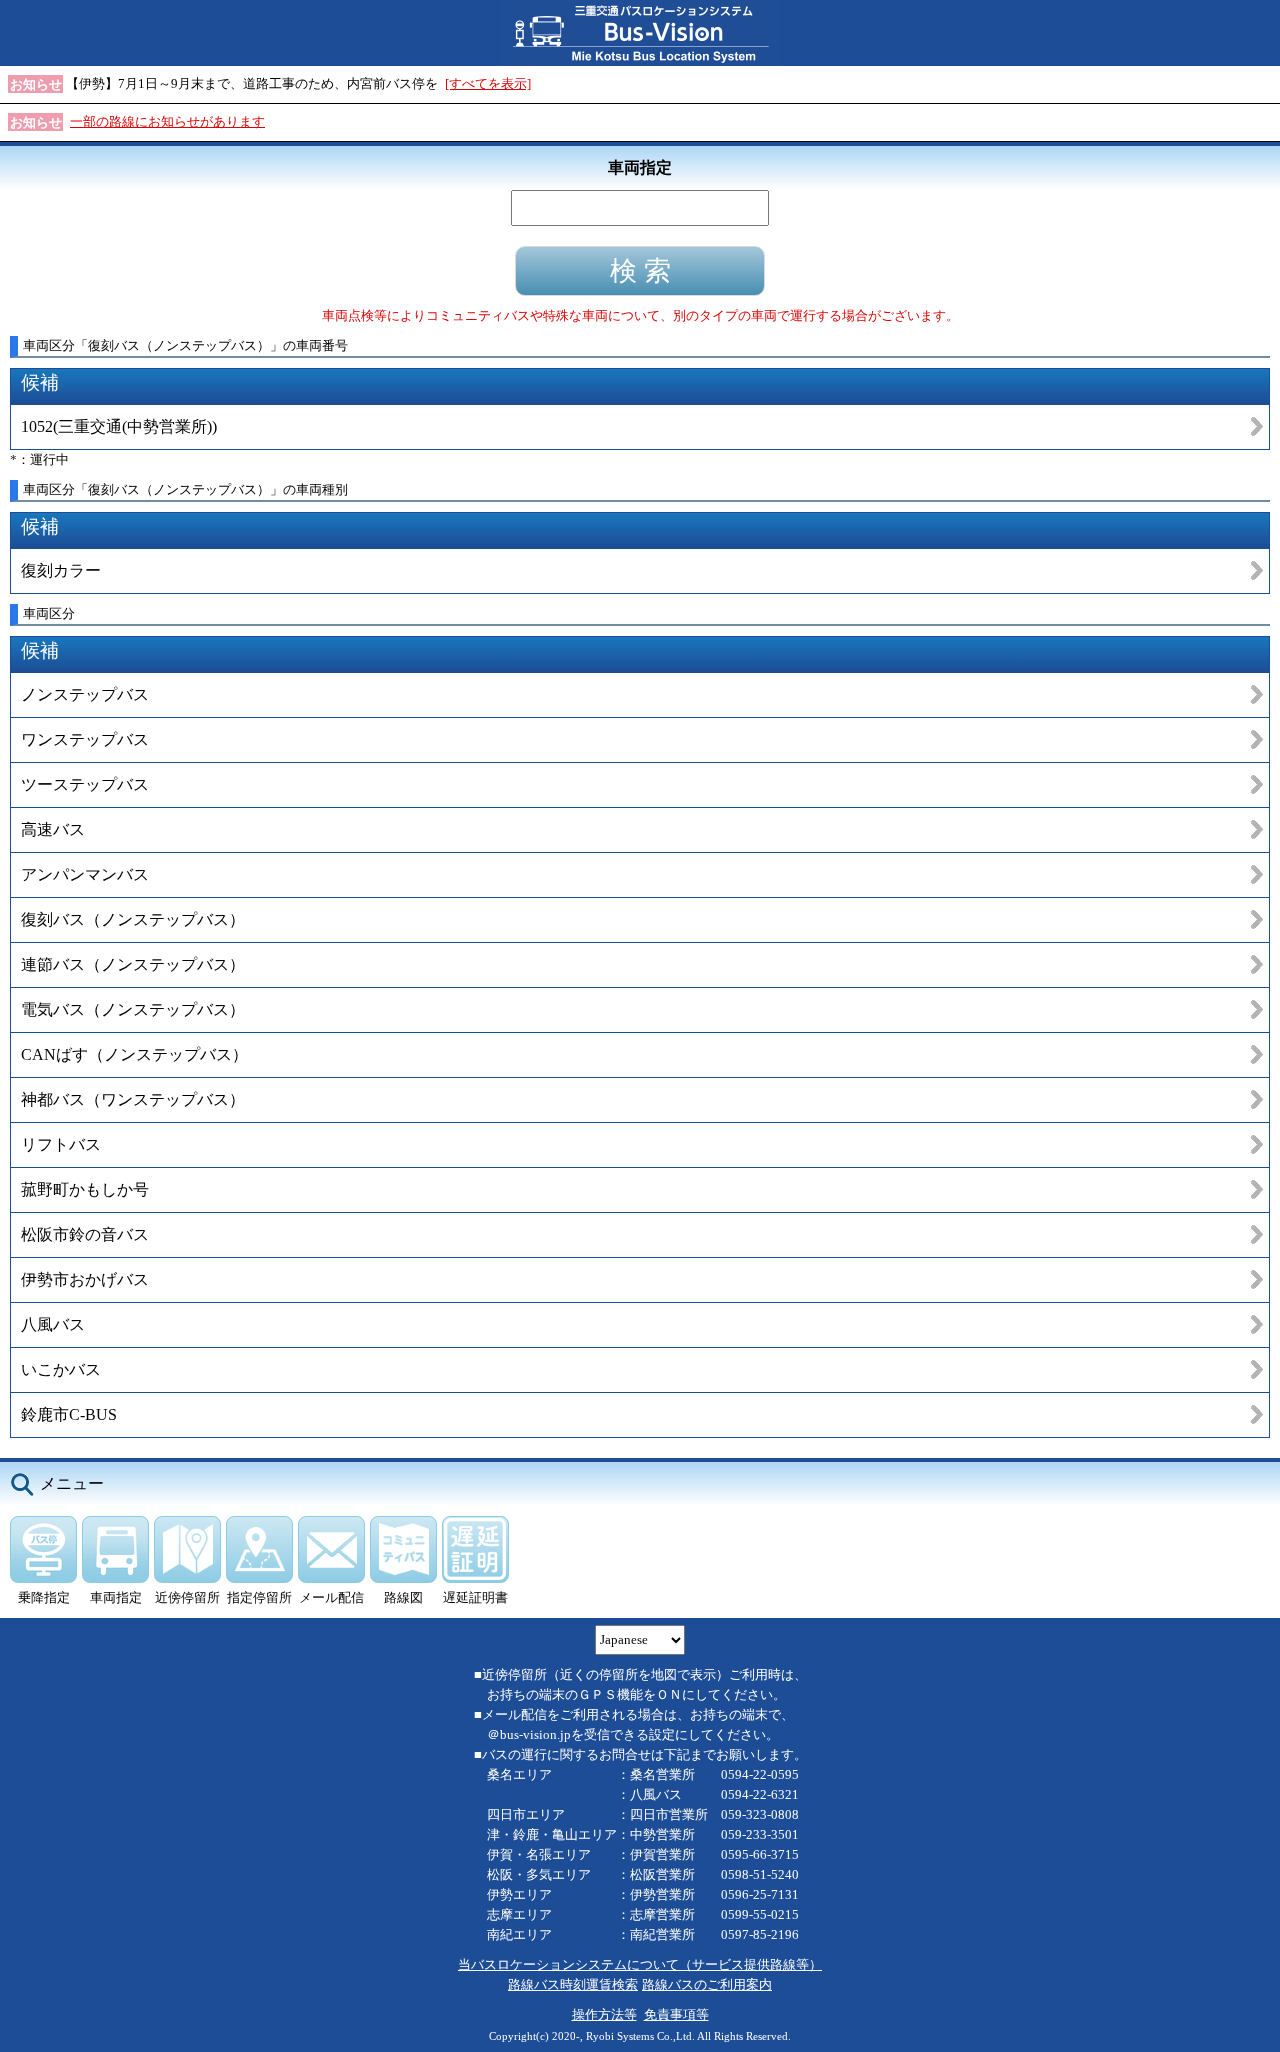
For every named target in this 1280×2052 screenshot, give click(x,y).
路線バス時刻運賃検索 (573, 1984)
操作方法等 (604, 2014)
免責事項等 (676, 2014)
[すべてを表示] (488, 83)
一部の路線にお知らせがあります (167, 121)
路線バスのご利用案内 (707, 1984)
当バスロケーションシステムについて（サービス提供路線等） (640, 1964)
